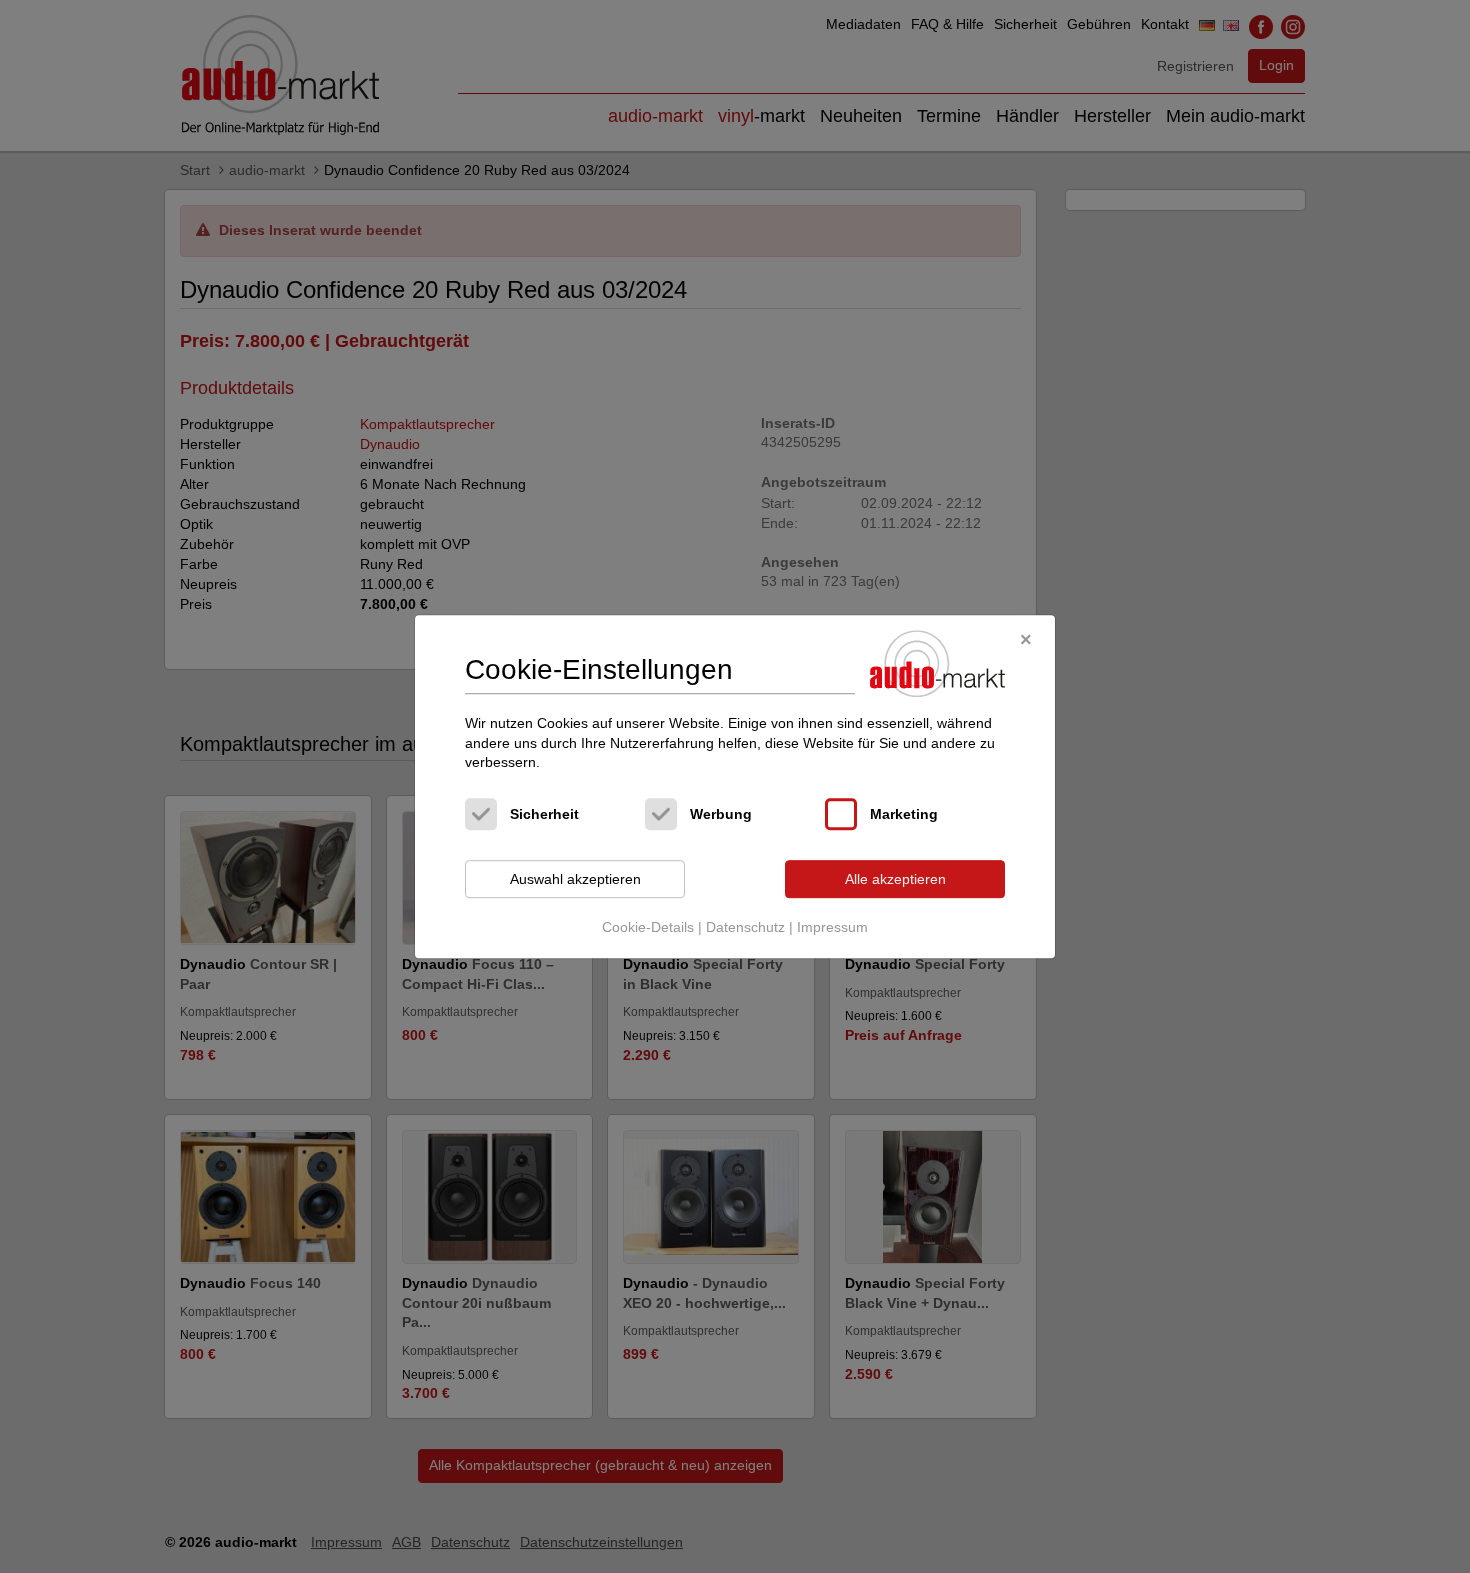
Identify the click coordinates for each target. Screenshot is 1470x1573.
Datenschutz (745, 928)
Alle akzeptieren (895, 879)
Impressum (832, 928)
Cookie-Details (648, 928)
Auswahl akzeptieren (575, 879)
